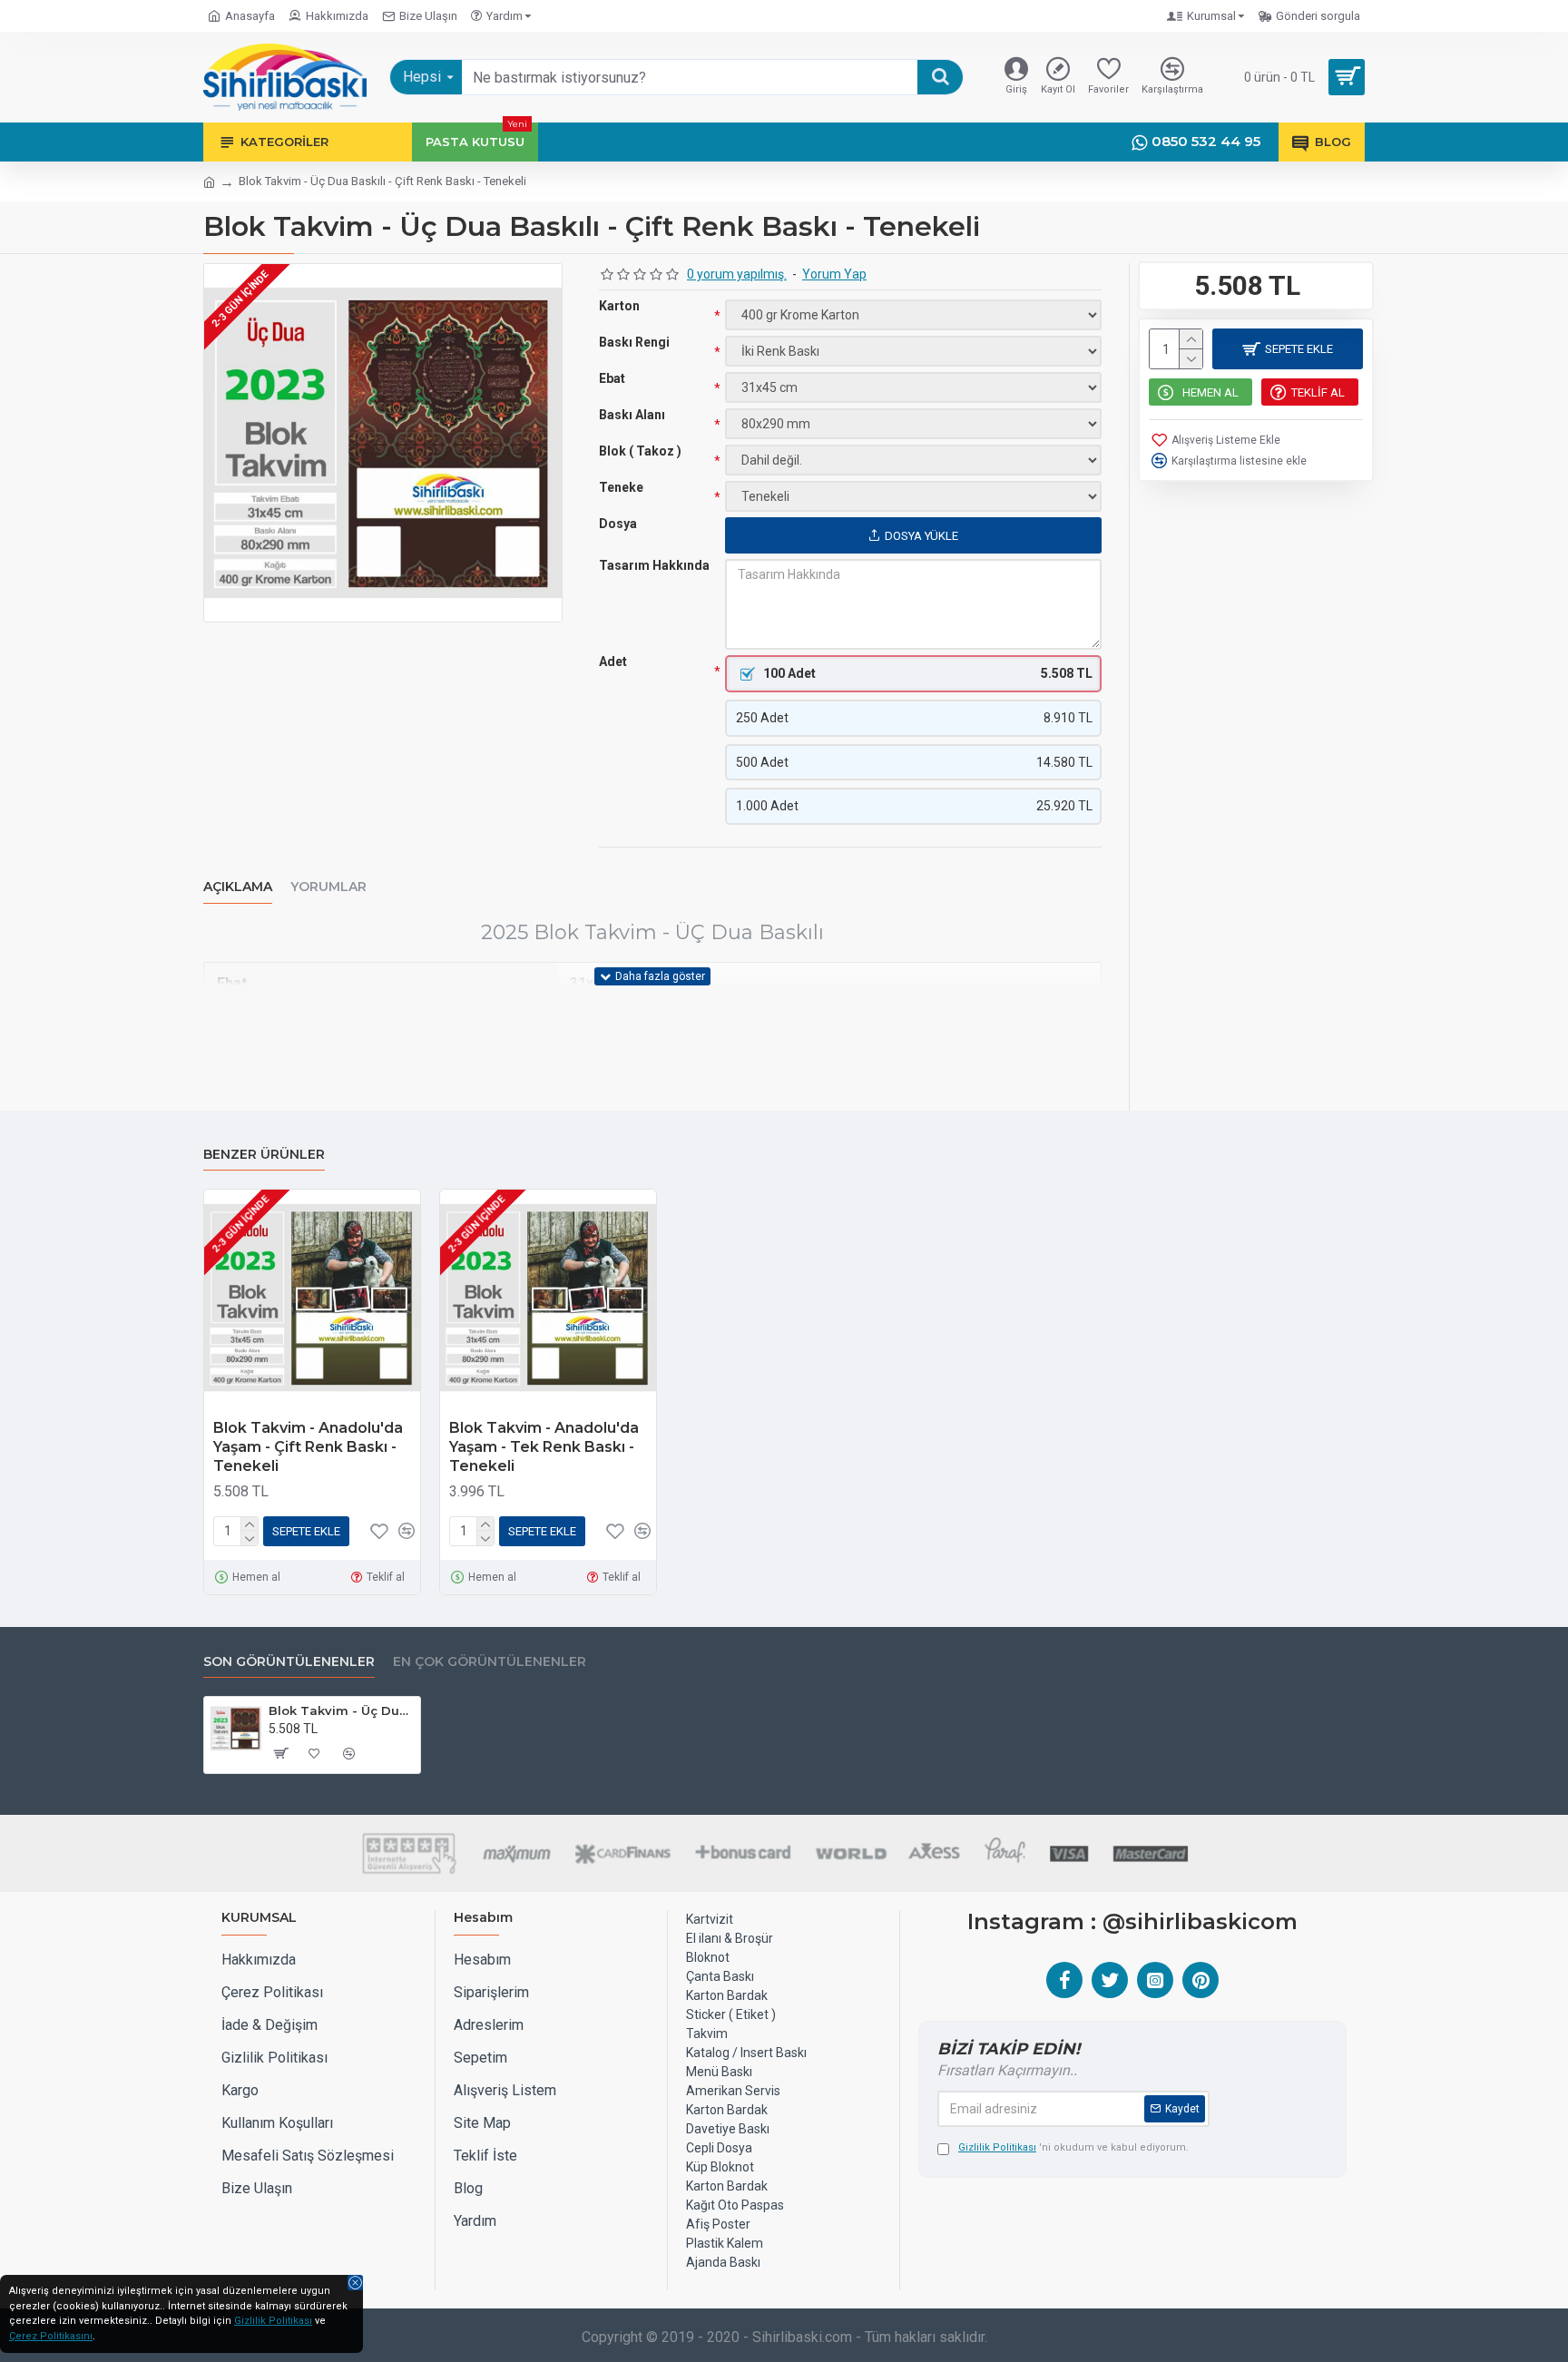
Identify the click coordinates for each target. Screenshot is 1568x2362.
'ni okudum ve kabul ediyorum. (1073, 2147)
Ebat (612, 378)
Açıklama (238, 887)
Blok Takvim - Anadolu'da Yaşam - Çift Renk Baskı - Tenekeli (308, 1447)
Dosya (618, 524)
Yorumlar (328, 887)
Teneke (621, 487)
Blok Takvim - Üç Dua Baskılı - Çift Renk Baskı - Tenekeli (341, 1710)
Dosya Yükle (921, 536)
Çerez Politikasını (51, 2336)
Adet (613, 662)
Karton (619, 306)
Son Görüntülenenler (289, 1662)
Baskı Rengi (634, 342)
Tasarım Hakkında (654, 565)
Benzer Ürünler (264, 1155)
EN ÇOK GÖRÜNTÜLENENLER (490, 1662)
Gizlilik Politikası (273, 2321)
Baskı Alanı (632, 415)
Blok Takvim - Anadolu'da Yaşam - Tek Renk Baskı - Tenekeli (544, 1447)
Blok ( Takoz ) (640, 451)
